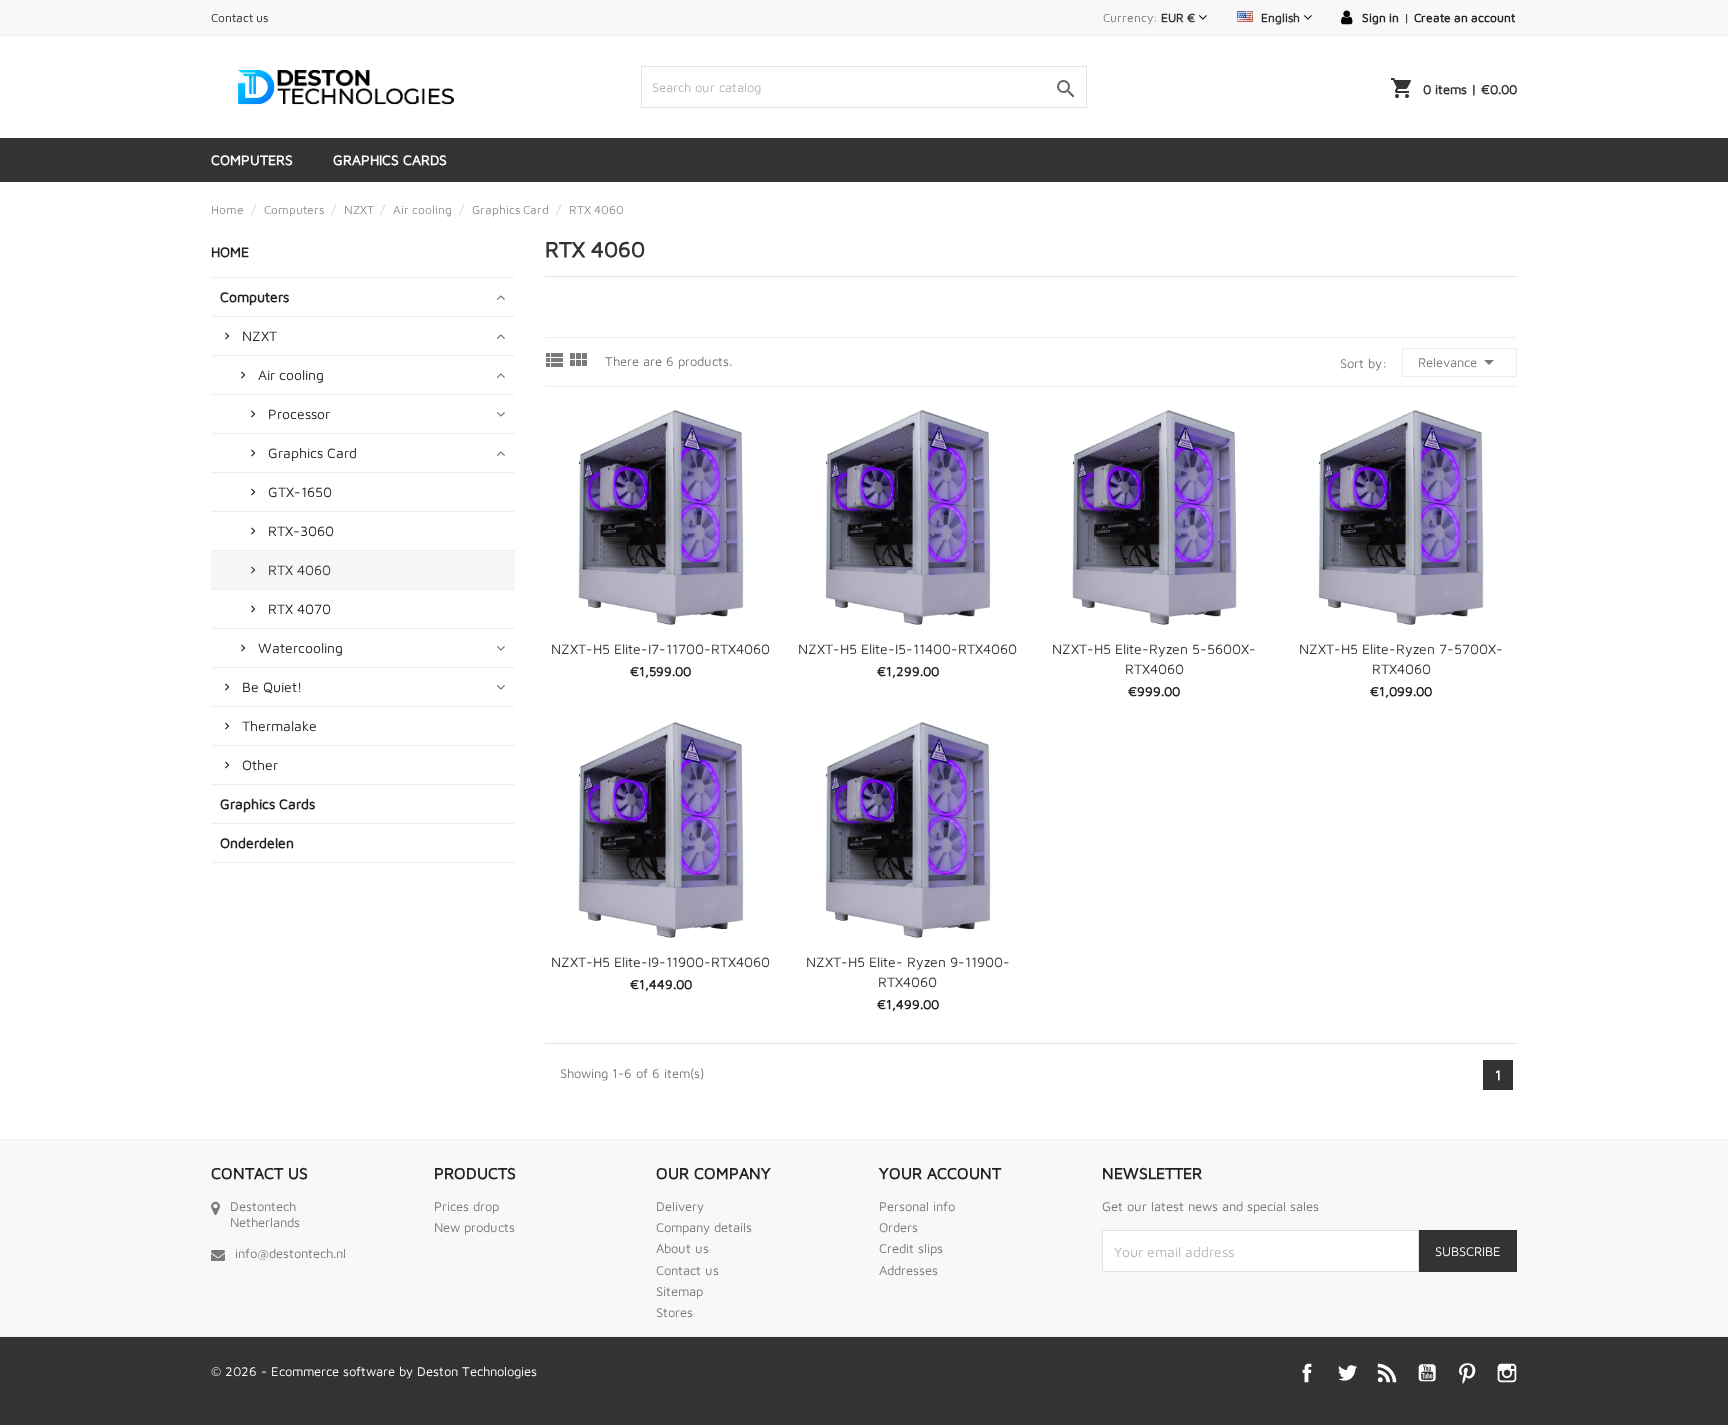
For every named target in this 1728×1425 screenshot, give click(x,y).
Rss (1387, 1373)
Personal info (917, 1206)
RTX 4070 (299, 608)
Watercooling (300, 647)
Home (230, 251)
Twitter (1347, 1373)
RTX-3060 (301, 530)
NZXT (259, 335)
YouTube (1427, 1373)
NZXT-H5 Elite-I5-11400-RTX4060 (907, 648)
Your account (940, 1173)
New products (474, 1227)
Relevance (1459, 362)
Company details (704, 1227)
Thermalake (279, 725)
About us (682, 1248)
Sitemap (679, 1291)
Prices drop (466, 1206)
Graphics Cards (390, 159)
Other (260, 764)
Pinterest (1467, 1373)
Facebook (1307, 1373)
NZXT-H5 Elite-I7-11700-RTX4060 (660, 648)
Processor (299, 413)
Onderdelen (257, 842)
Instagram (1507, 1373)
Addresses (908, 1270)
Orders (898, 1227)
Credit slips (911, 1248)
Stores (674, 1312)
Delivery (680, 1206)
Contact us (239, 17)
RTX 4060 (299, 569)
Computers (252, 159)
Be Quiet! (272, 686)
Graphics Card (312, 452)
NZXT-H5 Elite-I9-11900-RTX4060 (660, 961)
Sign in (1380, 17)
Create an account (1464, 17)
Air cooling (291, 374)
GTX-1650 (300, 491)
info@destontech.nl (290, 1253)
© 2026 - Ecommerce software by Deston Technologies (374, 1371)
